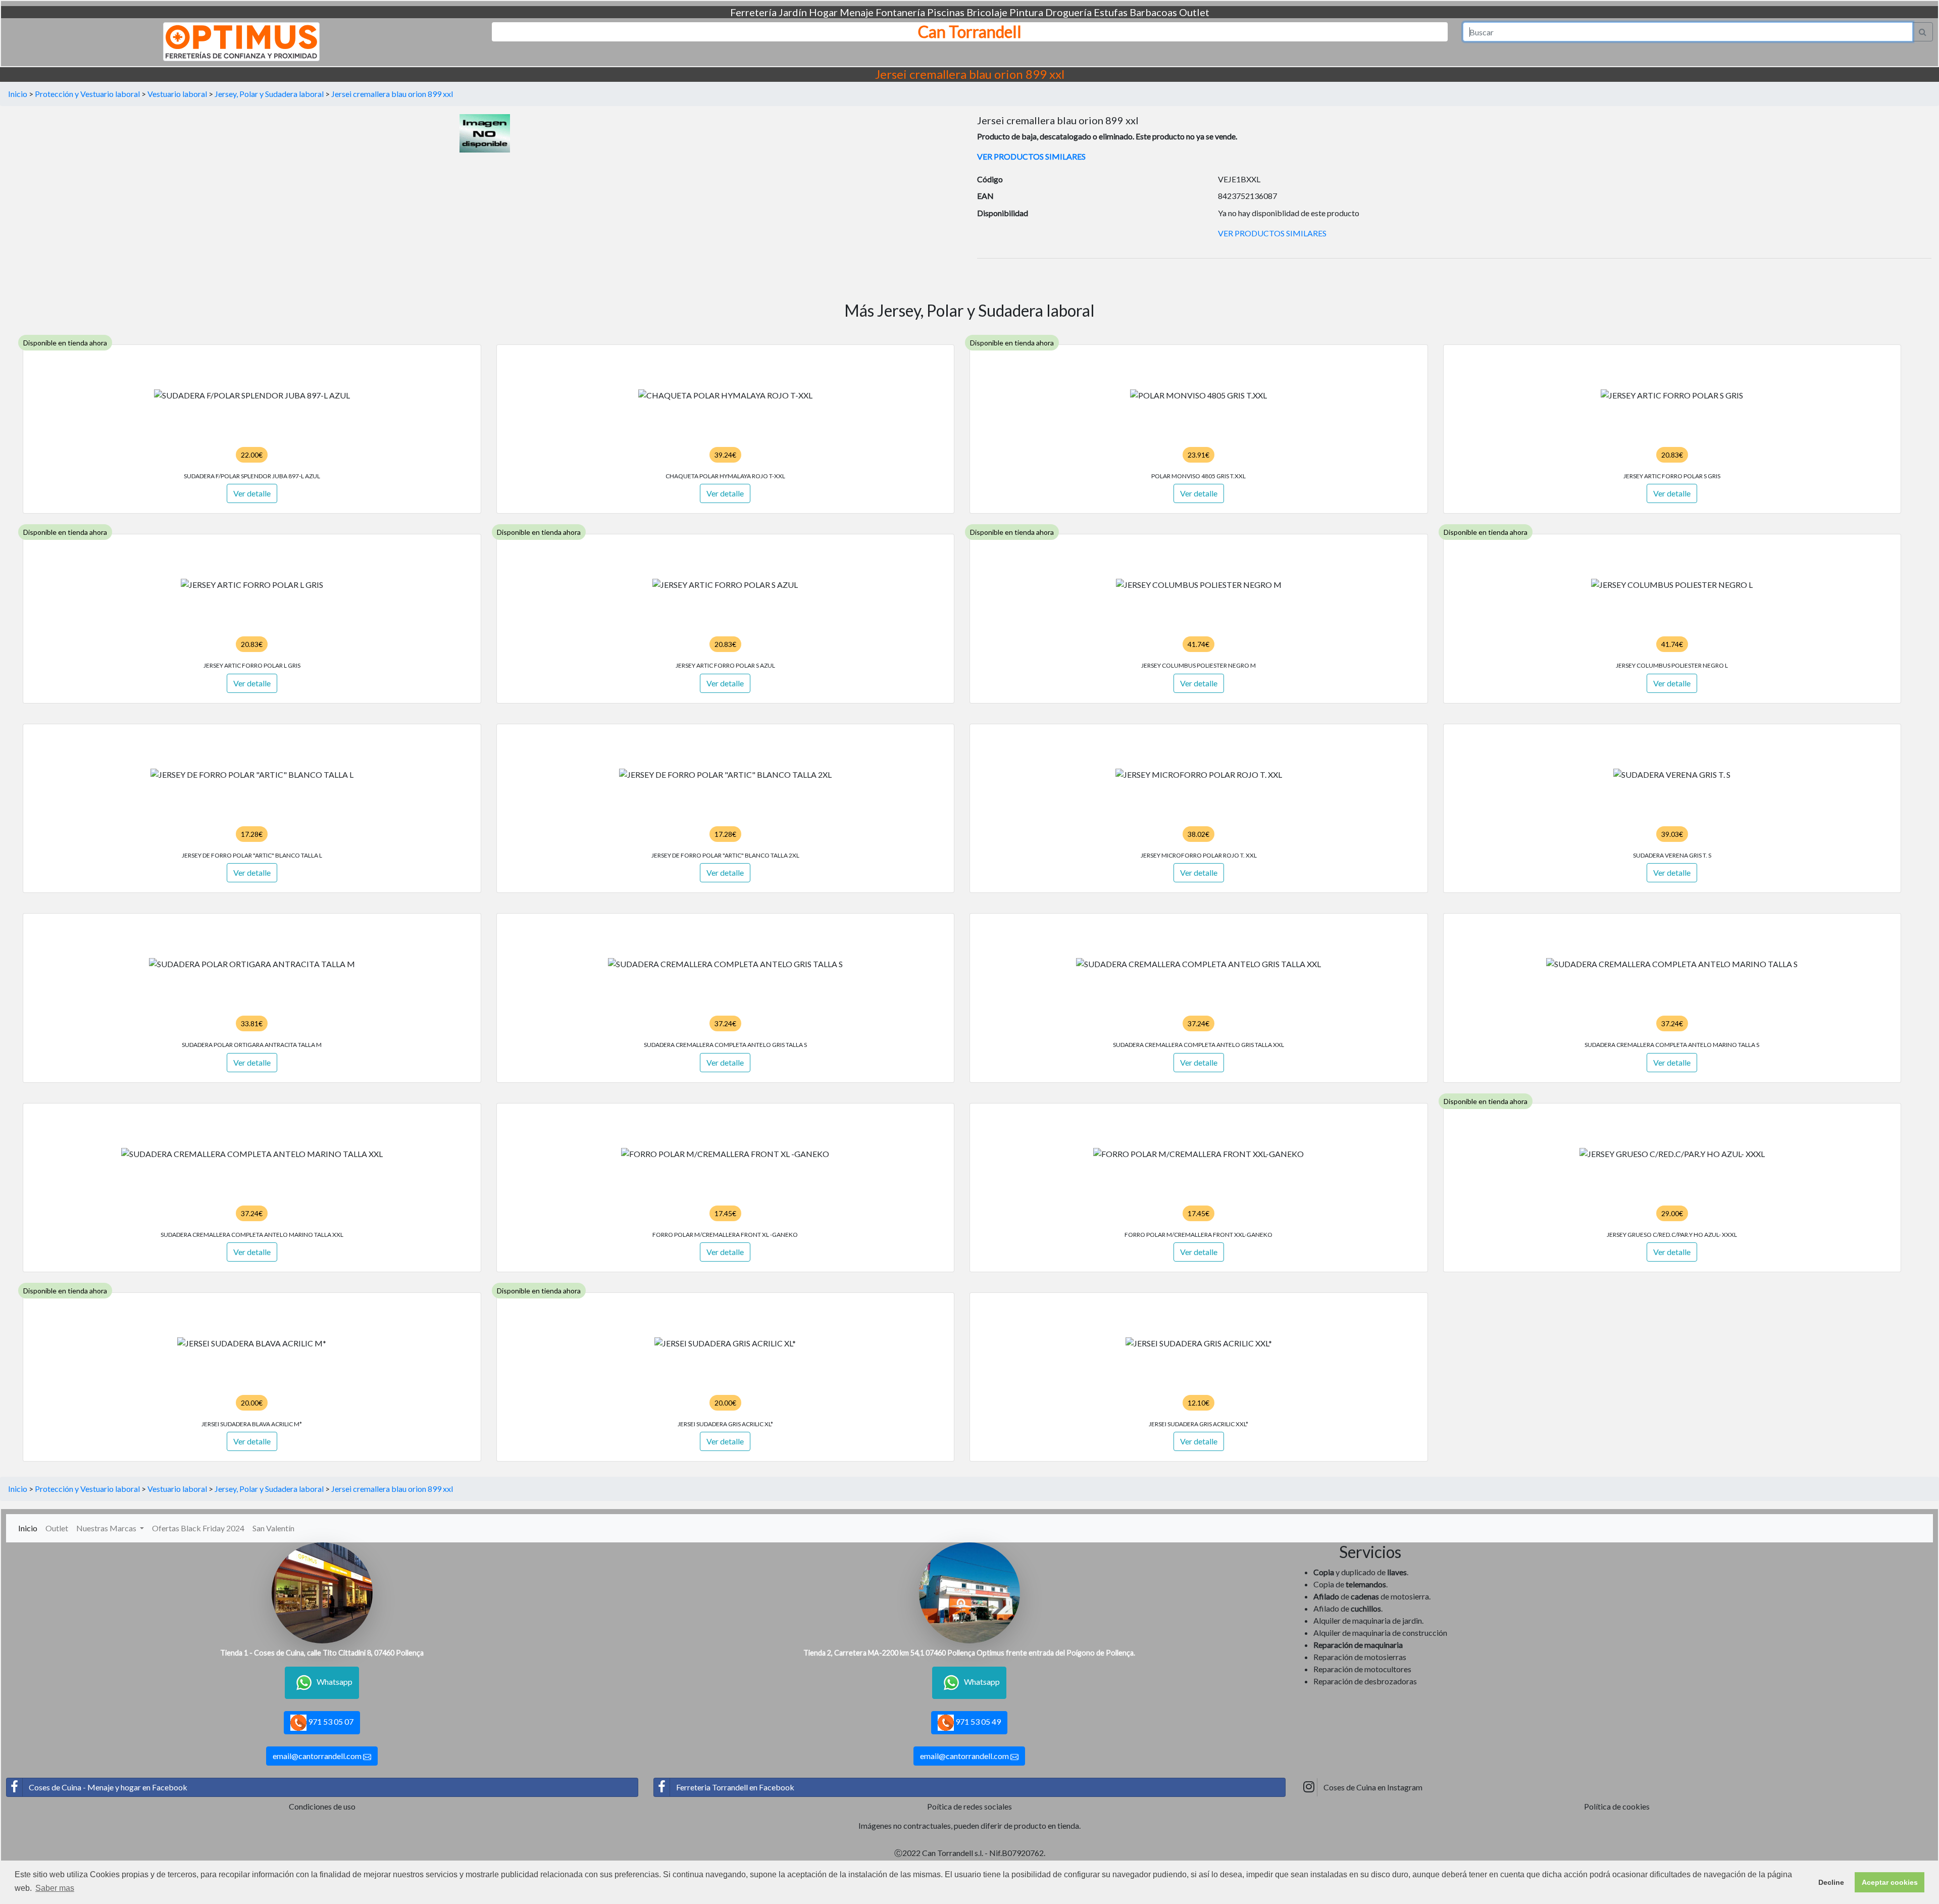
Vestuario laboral (177, 94)
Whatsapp (335, 1682)
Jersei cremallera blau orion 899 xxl (392, 94)
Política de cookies (1617, 1806)
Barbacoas (1153, 12)
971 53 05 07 (330, 1721)
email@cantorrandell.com (318, 1756)
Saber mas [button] (55, 1888)
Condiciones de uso (322, 1806)
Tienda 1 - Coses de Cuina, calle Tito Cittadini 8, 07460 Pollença (322, 1653)
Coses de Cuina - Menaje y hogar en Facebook (108, 1787)
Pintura (1026, 12)
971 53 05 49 (977, 1721)
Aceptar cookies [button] (1890, 1882)
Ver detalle (252, 493)
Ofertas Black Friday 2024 (198, 1528)
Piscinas (946, 12)
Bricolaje (987, 12)
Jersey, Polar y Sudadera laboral (269, 94)
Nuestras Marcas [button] (107, 1528)
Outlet (1194, 12)
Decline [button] (1831, 1882)
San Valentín (273, 1528)
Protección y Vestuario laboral (87, 94)
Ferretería (753, 12)
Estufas (1111, 12)
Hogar (823, 12)
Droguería (1068, 12)
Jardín (793, 12)
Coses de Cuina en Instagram (1373, 1787)
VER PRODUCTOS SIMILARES (1031, 156)
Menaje (857, 12)
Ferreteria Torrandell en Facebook (735, 1787)
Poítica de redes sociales (970, 1806)
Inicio (18, 94)
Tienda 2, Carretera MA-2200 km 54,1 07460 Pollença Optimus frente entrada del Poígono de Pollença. (969, 1653)
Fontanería (900, 12)
